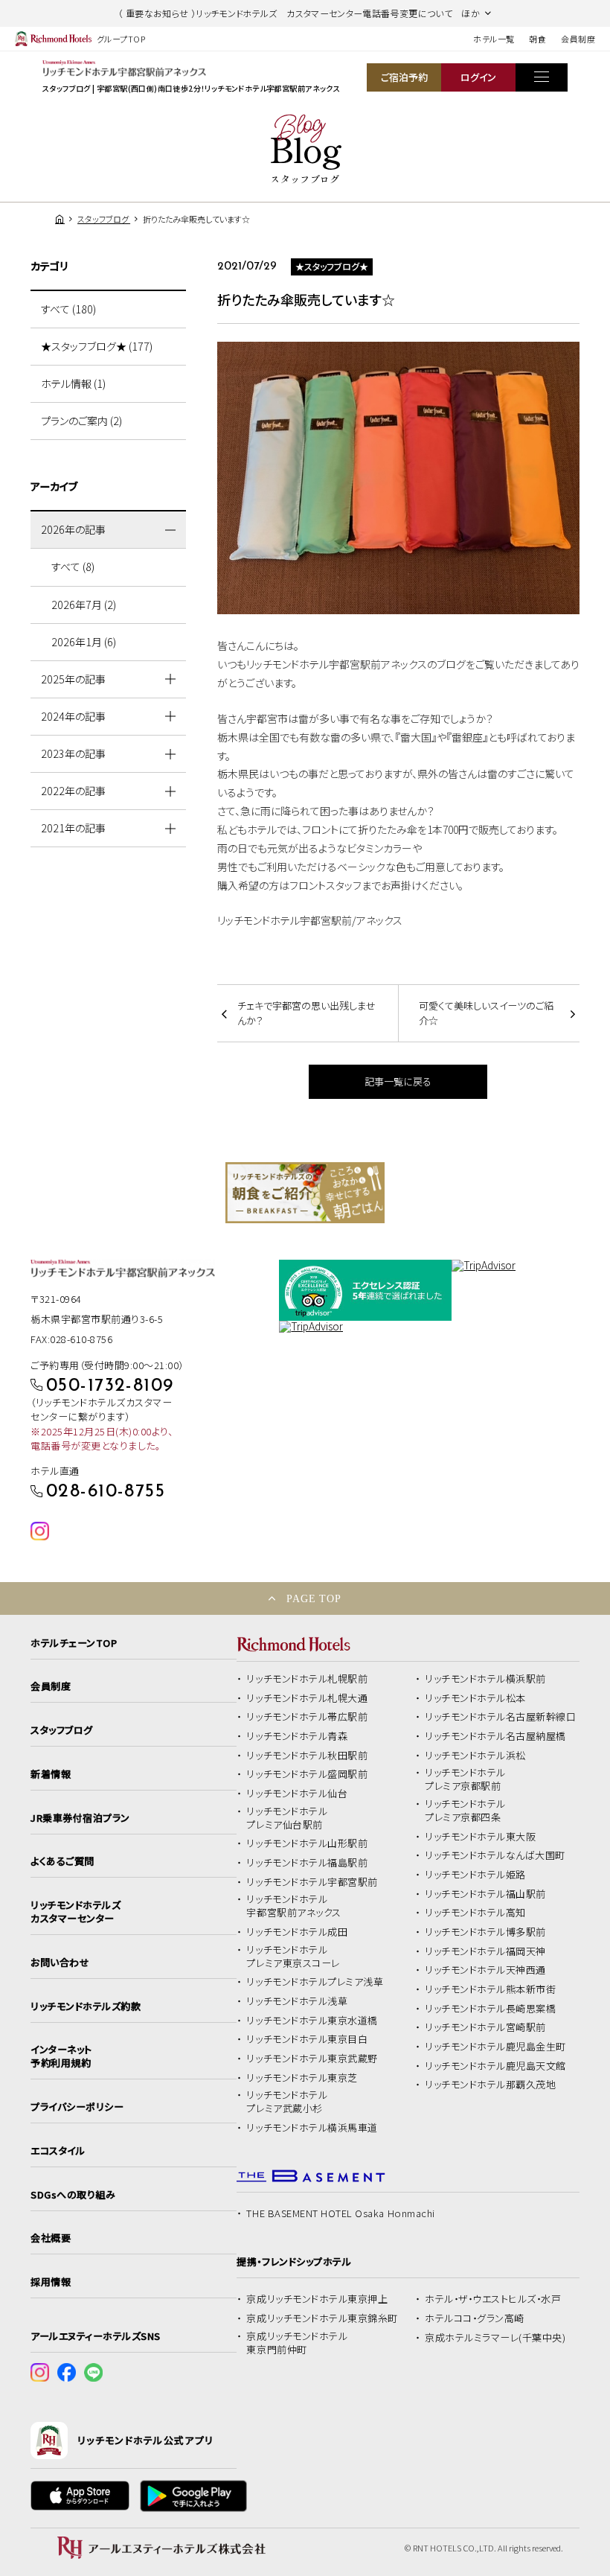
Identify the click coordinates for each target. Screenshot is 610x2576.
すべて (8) (73, 567)
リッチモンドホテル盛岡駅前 (307, 1774)
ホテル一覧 (494, 39)
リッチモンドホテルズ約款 (86, 2006)
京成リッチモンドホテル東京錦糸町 (322, 2318)
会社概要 (51, 2238)
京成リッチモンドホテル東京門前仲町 (297, 2343)
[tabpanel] (305, 1193)
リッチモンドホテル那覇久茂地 (490, 2085)
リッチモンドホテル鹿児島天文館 (495, 2066)
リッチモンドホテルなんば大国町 (495, 1855)
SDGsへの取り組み (73, 2195)
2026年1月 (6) (84, 642)
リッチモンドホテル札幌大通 (307, 1698)
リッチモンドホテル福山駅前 (485, 1894)
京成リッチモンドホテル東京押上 (317, 2299)
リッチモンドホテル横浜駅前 (485, 1679)
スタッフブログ (62, 1730)
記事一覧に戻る (398, 1081)
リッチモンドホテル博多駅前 (485, 1932)
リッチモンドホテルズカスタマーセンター (76, 1912)
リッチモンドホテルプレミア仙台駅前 (287, 1818)
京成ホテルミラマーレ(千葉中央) (495, 2338)
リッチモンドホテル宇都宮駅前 (312, 1882)
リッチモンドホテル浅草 (297, 2001)
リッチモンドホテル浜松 (475, 1756)
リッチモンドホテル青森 (297, 1736)
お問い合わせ (60, 1963)
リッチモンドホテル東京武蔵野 (312, 2059)
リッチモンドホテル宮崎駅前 (485, 2027)
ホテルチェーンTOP (74, 1643)
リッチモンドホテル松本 (475, 1698)
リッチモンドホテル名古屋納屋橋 (495, 1736)
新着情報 (51, 1774)
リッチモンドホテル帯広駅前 (307, 1717)
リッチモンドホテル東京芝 (302, 2078)
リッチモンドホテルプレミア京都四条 (465, 1811)
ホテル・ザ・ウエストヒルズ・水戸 (493, 2299)
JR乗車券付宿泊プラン (80, 1818)
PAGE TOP (314, 1598)
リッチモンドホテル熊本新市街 (490, 1989)
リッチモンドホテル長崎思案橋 (490, 2009)
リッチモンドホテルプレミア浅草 (315, 1982)
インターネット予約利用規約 (61, 2056)
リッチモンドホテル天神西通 (485, 1970)
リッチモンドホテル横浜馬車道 (312, 2128)
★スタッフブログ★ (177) (97, 346)
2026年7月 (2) (84, 605)
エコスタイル (58, 2151)
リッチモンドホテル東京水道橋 (312, 2021)
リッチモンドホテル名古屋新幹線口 (500, 1717)
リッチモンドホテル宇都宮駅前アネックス (293, 1906)
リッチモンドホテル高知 (475, 1913)
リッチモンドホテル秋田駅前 (307, 1756)
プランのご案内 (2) (81, 421)
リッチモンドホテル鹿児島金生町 (495, 2047)
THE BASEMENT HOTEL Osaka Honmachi (340, 2213)
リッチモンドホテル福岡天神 (485, 1951)
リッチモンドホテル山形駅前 (307, 1843)
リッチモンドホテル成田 (297, 1932)
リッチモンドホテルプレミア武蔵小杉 (287, 2102)
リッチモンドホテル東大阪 (480, 1837)
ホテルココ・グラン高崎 (475, 2318)
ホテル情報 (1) (73, 383)
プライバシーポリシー (77, 2107)
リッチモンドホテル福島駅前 (307, 1863)
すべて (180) (68, 309)
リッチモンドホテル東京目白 (307, 2039)
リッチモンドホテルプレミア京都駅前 (465, 1779)
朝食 (537, 39)
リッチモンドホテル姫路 (475, 1875)
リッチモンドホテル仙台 (297, 1794)
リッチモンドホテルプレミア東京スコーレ (293, 1957)
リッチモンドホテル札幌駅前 (307, 1679)
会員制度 (578, 39)
